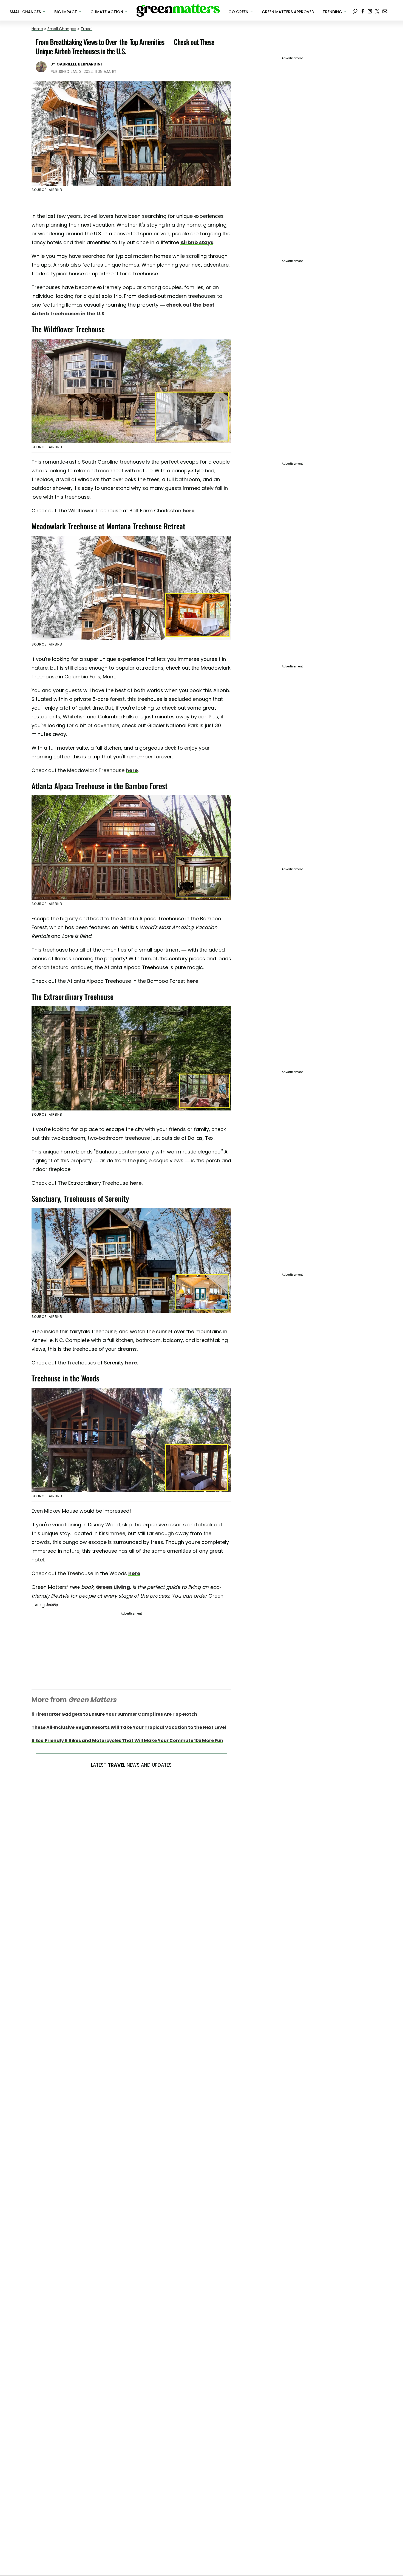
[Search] (355, 10)
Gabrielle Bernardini (79, 64)
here (189, 511)
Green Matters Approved (288, 12)
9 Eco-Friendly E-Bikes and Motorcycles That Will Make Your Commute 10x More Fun (127, 1740)
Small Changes (62, 29)
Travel (86, 29)
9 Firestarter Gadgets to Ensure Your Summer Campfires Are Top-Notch (114, 1714)
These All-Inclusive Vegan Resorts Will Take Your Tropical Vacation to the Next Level (129, 1727)
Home (37, 29)
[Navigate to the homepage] (178, 10)
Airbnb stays (197, 242)
